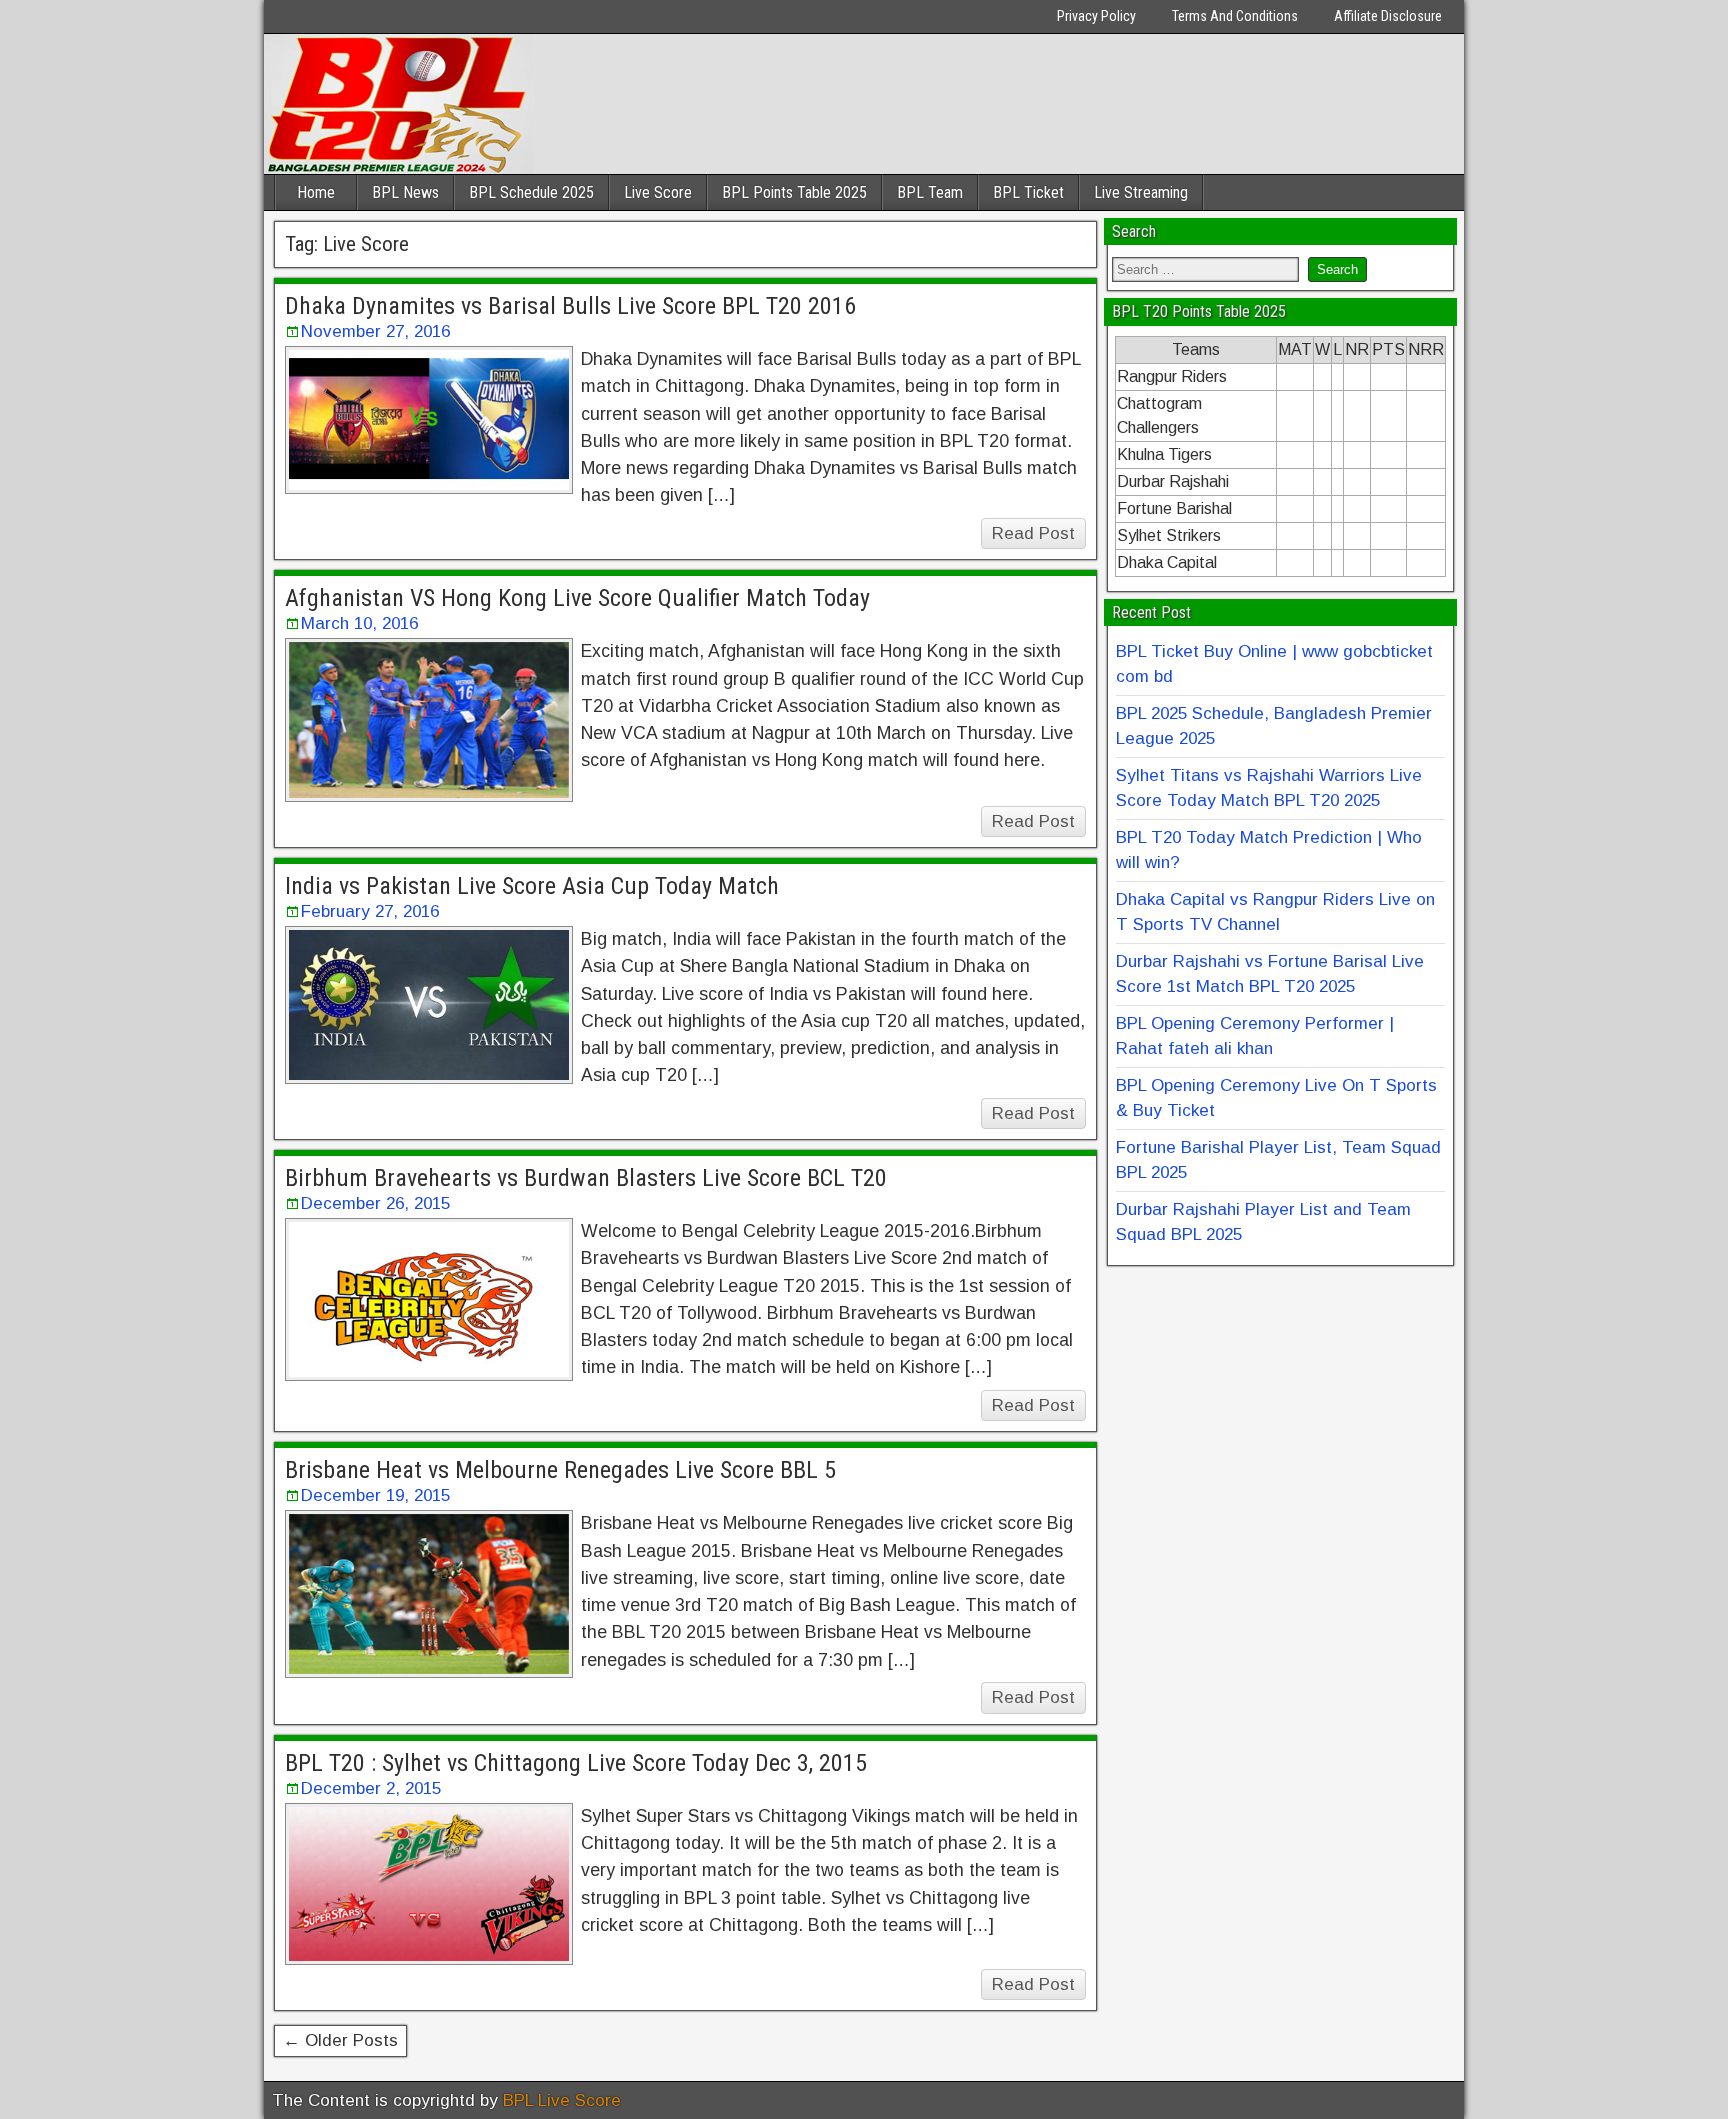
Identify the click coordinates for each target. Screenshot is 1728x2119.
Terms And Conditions (1235, 16)
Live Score (658, 192)
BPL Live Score (562, 2100)
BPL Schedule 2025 (531, 192)
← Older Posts (340, 2040)
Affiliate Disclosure (1388, 16)
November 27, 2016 (375, 331)
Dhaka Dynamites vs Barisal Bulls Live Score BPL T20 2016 (570, 306)
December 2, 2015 (371, 1788)
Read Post (1033, 533)
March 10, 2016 (359, 623)
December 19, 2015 (375, 1495)
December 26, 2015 (375, 1203)
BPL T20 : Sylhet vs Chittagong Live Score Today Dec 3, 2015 (576, 1763)
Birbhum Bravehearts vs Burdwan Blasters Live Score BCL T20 (586, 1178)
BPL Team (930, 192)
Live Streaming (1141, 192)
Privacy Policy (1096, 16)
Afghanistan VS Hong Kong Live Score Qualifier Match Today (577, 598)
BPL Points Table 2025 (794, 192)
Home (316, 192)
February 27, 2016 (370, 911)
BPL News (405, 192)
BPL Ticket (1028, 192)
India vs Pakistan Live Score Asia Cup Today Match (532, 886)
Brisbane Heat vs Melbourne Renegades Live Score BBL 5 (560, 1470)
